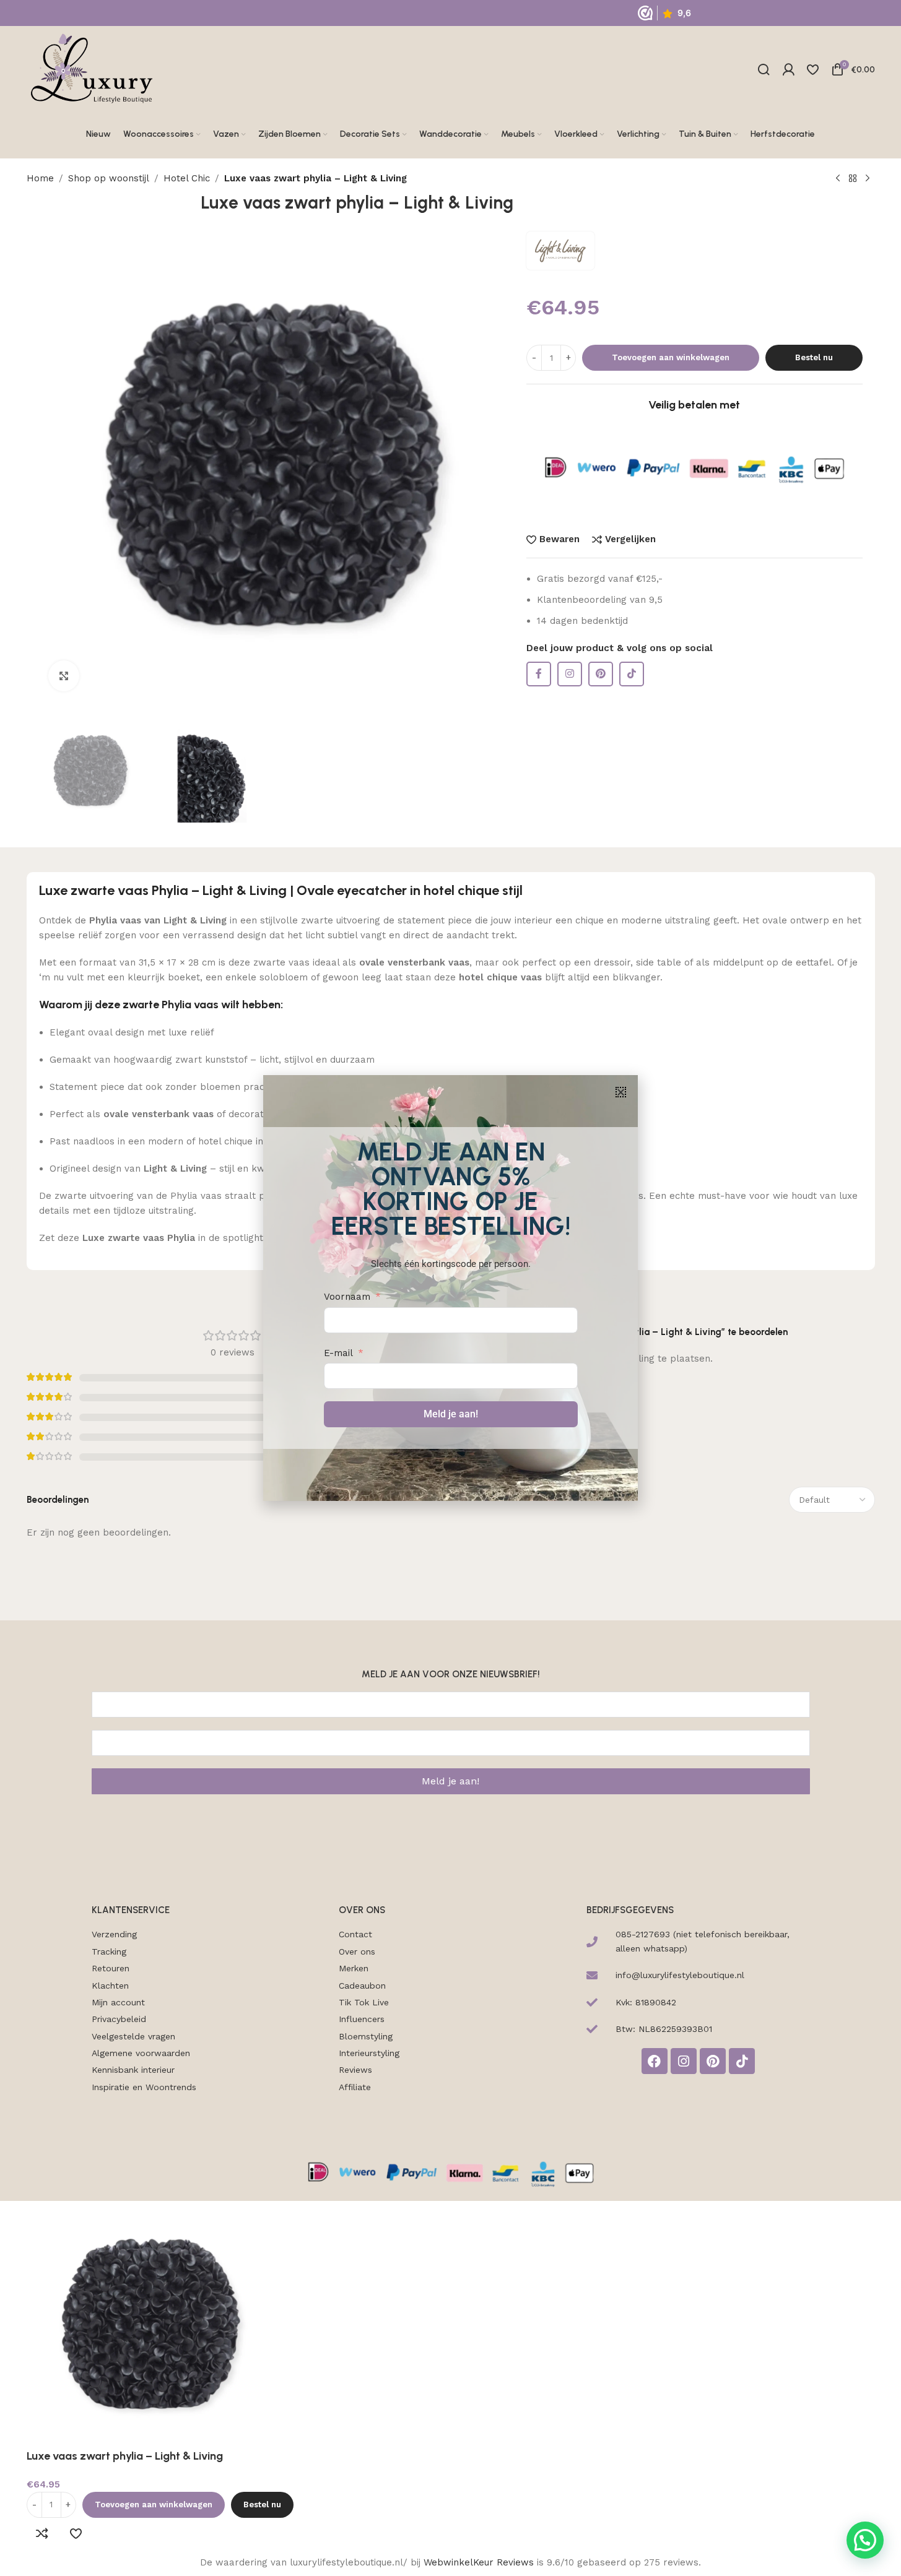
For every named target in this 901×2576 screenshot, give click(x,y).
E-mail (338, 1353)
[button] (621, 1092)
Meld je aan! (451, 1414)
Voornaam (347, 1297)
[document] (450, 1288)
